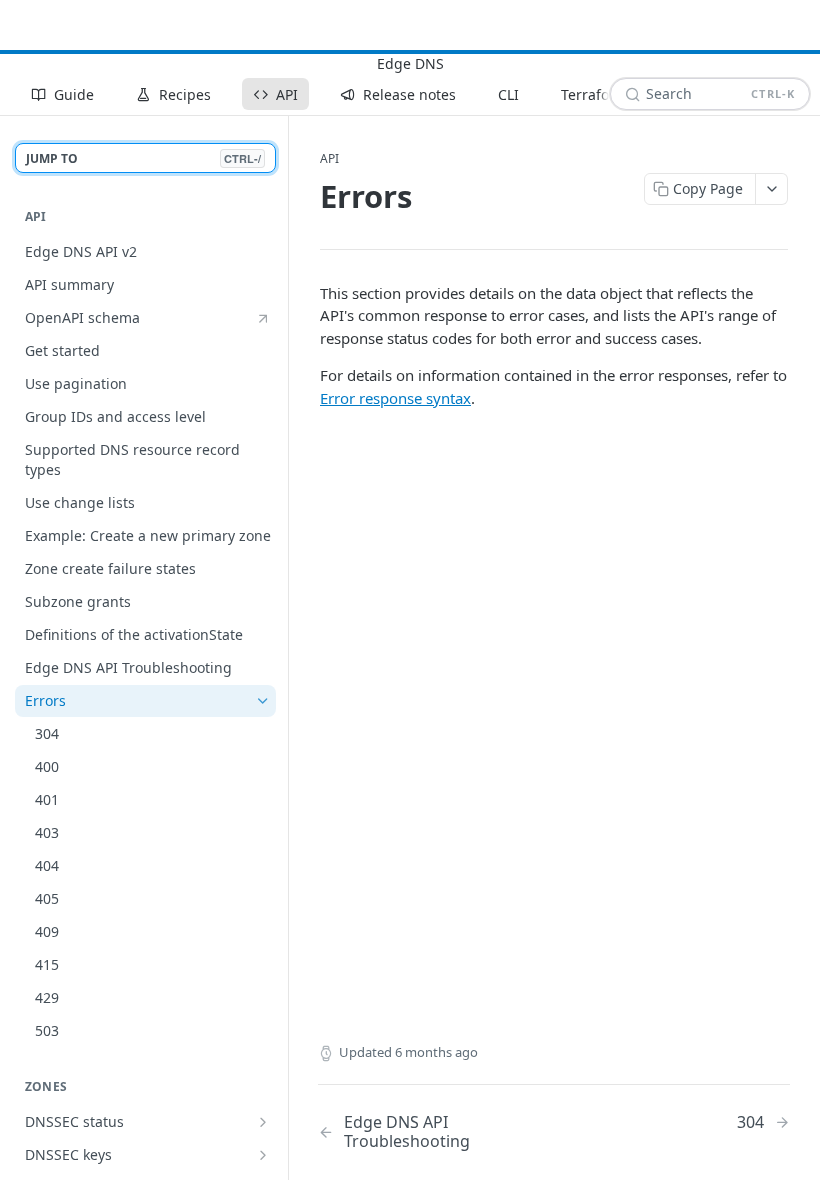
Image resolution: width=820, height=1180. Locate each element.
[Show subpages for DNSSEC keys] (263, 1155)
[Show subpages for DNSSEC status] (263, 1122)
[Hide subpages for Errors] (263, 701)
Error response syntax (395, 398)
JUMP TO (143, 158)
